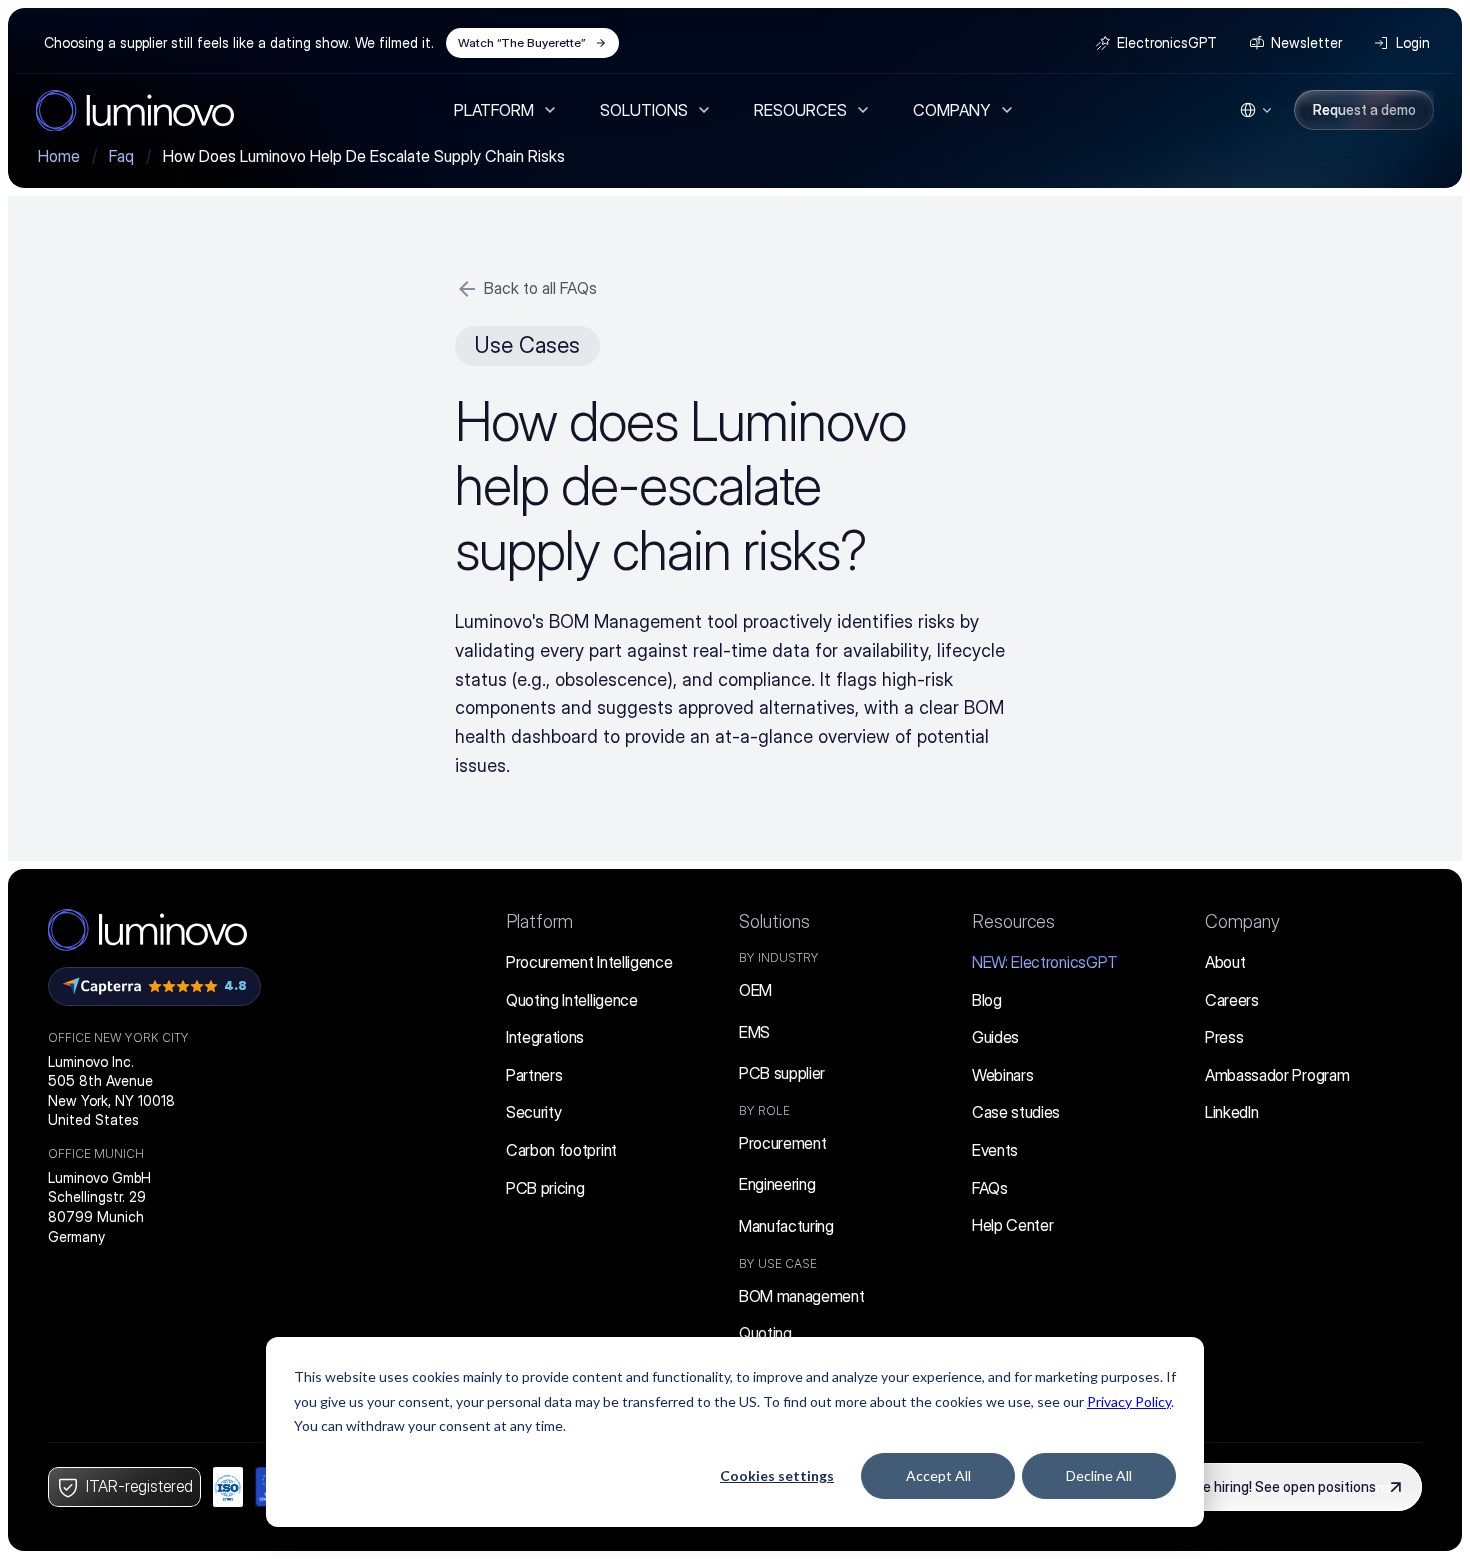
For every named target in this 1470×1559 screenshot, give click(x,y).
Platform (539, 921)
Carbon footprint (561, 1150)
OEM (755, 990)
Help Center (1012, 1225)
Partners (534, 1075)
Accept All (938, 1475)
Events (995, 1150)
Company (1242, 921)
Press (1224, 1037)
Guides (995, 1037)
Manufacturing (786, 1226)
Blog (987, 1000)
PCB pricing (545, 1188)
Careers (1232, 1000)
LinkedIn (1231, 1112)
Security (533, 1112)
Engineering (777, 1184)
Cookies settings (777, 1475)
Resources (1013, 921)
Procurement (782, 1143)
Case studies (1016, 1112)
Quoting (765, 1333)
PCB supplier (782, 1073)
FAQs (990, 1188)
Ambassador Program (1277, 1075)
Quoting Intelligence (572, 1000)
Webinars (1002, 1075)
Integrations (545, 1037)
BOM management (802, 1296)
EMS (754, 1032)
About (1225, 962)
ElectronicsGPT (1045, 962)
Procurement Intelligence (589, 962)
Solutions (774, 921)
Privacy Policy (1129, 1401)
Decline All (1099, 1475)
